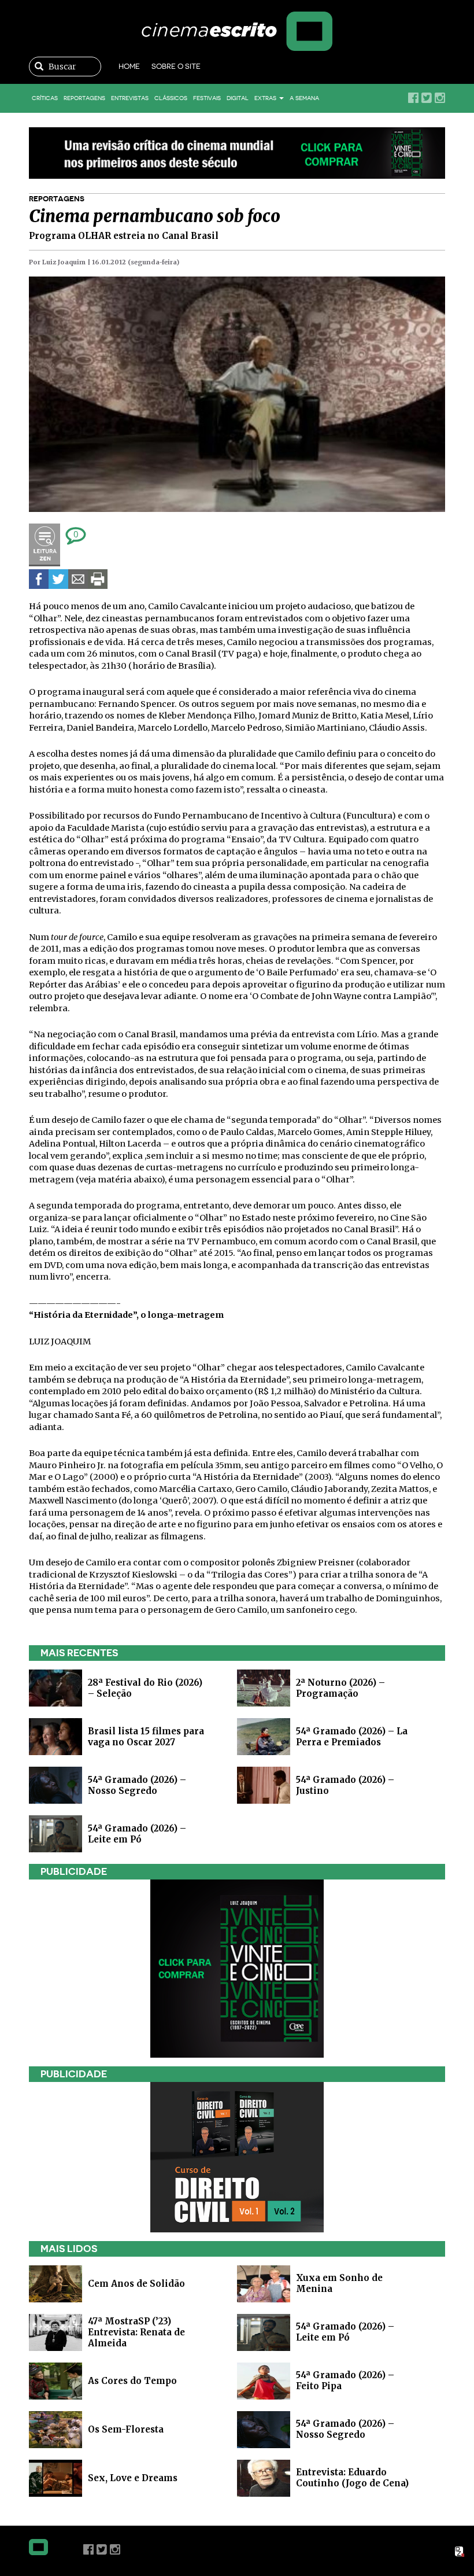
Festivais (207, 98)
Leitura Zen (45, 545)
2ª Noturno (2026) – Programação (340, 1688)
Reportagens (84, 98)
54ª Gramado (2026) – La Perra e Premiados (352, 1737)
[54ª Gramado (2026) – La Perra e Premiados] (264, 1736)
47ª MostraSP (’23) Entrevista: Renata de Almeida (136, 2332)
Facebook (413, 98)
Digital (238, 98)
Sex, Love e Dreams (133, 2477)
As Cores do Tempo (132, 2380)
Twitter (427, 98)
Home (129, 66)
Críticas (45, 98)
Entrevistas (130, 98)
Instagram (440, 98)
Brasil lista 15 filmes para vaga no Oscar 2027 (146, 1737)
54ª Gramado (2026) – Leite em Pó (137, 1834)
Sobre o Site (176, 66)
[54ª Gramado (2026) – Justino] (264, 1784)
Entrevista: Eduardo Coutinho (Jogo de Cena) (352, 2478)
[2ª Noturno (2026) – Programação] (264, 1687)
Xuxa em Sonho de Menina (339, 2283)
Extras (266, 98)
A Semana (304, 98)
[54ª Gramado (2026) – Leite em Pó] (55, 1833)
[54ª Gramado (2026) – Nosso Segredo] (55, 1784)
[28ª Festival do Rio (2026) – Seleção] (55, 1687)
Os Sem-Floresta (126, 2429)
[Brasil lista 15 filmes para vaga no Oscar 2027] (55, 1736)
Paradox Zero (460, 2552)
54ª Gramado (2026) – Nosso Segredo (137, 1785)
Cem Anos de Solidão (136, 2283)
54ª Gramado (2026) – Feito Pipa (345, 2380)
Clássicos (171, 98)
